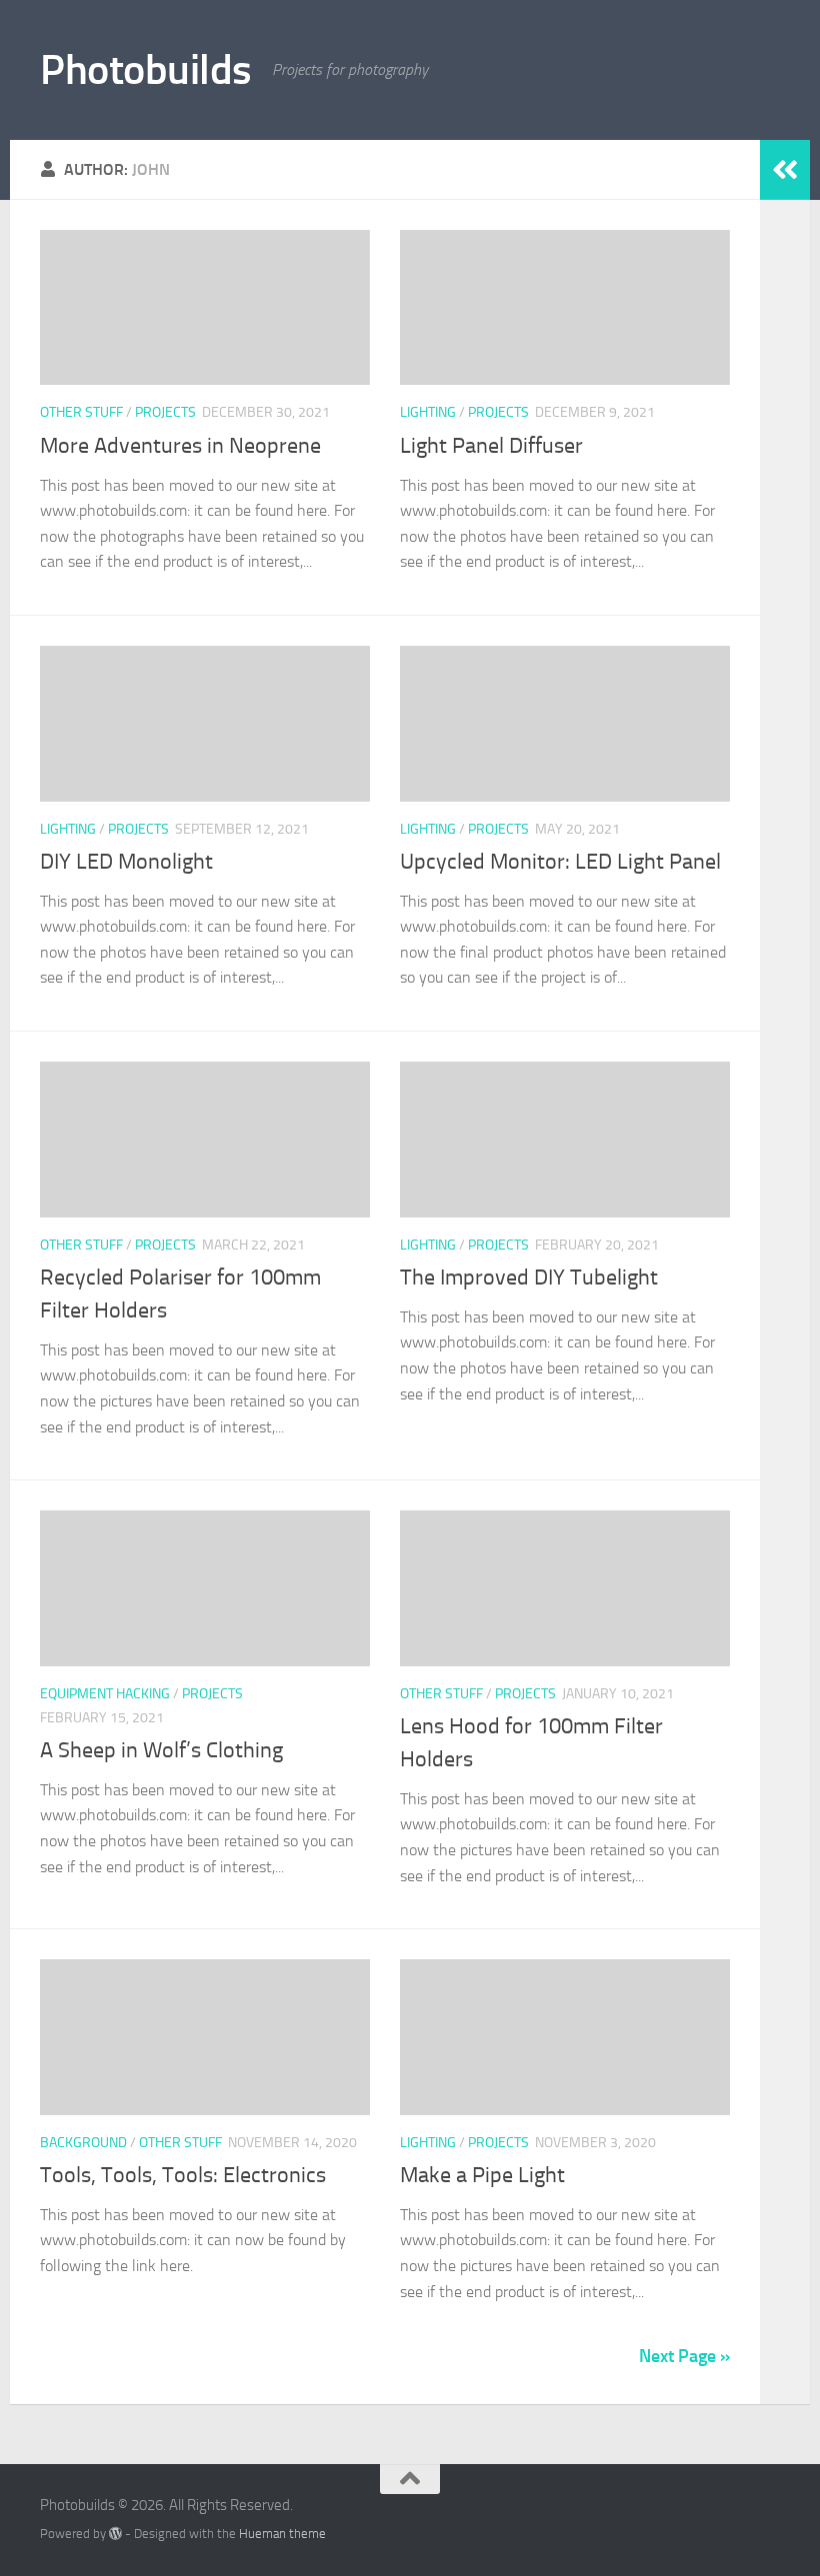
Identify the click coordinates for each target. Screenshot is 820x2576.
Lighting (428, 412)
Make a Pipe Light (482, 2175)
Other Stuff (81, 412)
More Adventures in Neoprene (180, 446)
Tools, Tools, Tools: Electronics (183, 2175)
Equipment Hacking (105, 1694)
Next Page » (684, 2356)
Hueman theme (282, 2534)
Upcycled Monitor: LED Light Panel (560, 862)
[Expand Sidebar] (785, 170)
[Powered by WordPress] (115, 2534)
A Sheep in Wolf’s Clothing (161, 1750)
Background (83, 2143)
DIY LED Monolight (126, 862)
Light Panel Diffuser (491, 446)
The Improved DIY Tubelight (529, 1278)
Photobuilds (146, 70)
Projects (165, 412)
